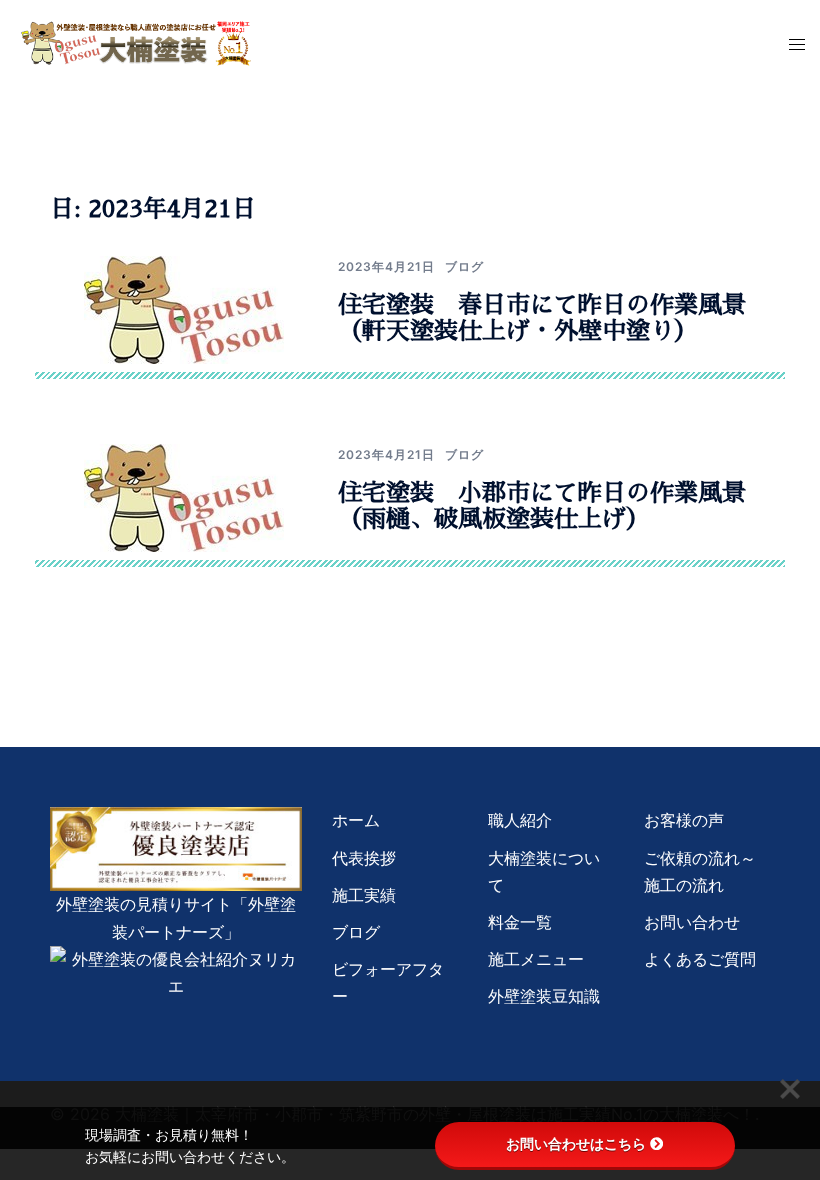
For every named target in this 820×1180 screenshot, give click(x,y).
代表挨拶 (364, 858)
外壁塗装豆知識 (544, 996)
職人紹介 (520, 820)
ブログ (464, 266)
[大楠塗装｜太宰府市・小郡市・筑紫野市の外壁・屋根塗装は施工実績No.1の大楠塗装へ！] (136, 42)
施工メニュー (536, 959)
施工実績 (364, 895)
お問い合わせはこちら (576, 1144)
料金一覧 (520, 922)
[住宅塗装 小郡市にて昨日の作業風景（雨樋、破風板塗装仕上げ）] (184, 497)
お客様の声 (684, 820)
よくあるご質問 (700, 959)
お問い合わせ (692, 922)
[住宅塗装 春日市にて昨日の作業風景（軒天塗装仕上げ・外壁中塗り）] (184, 309)
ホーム (356, 820)
